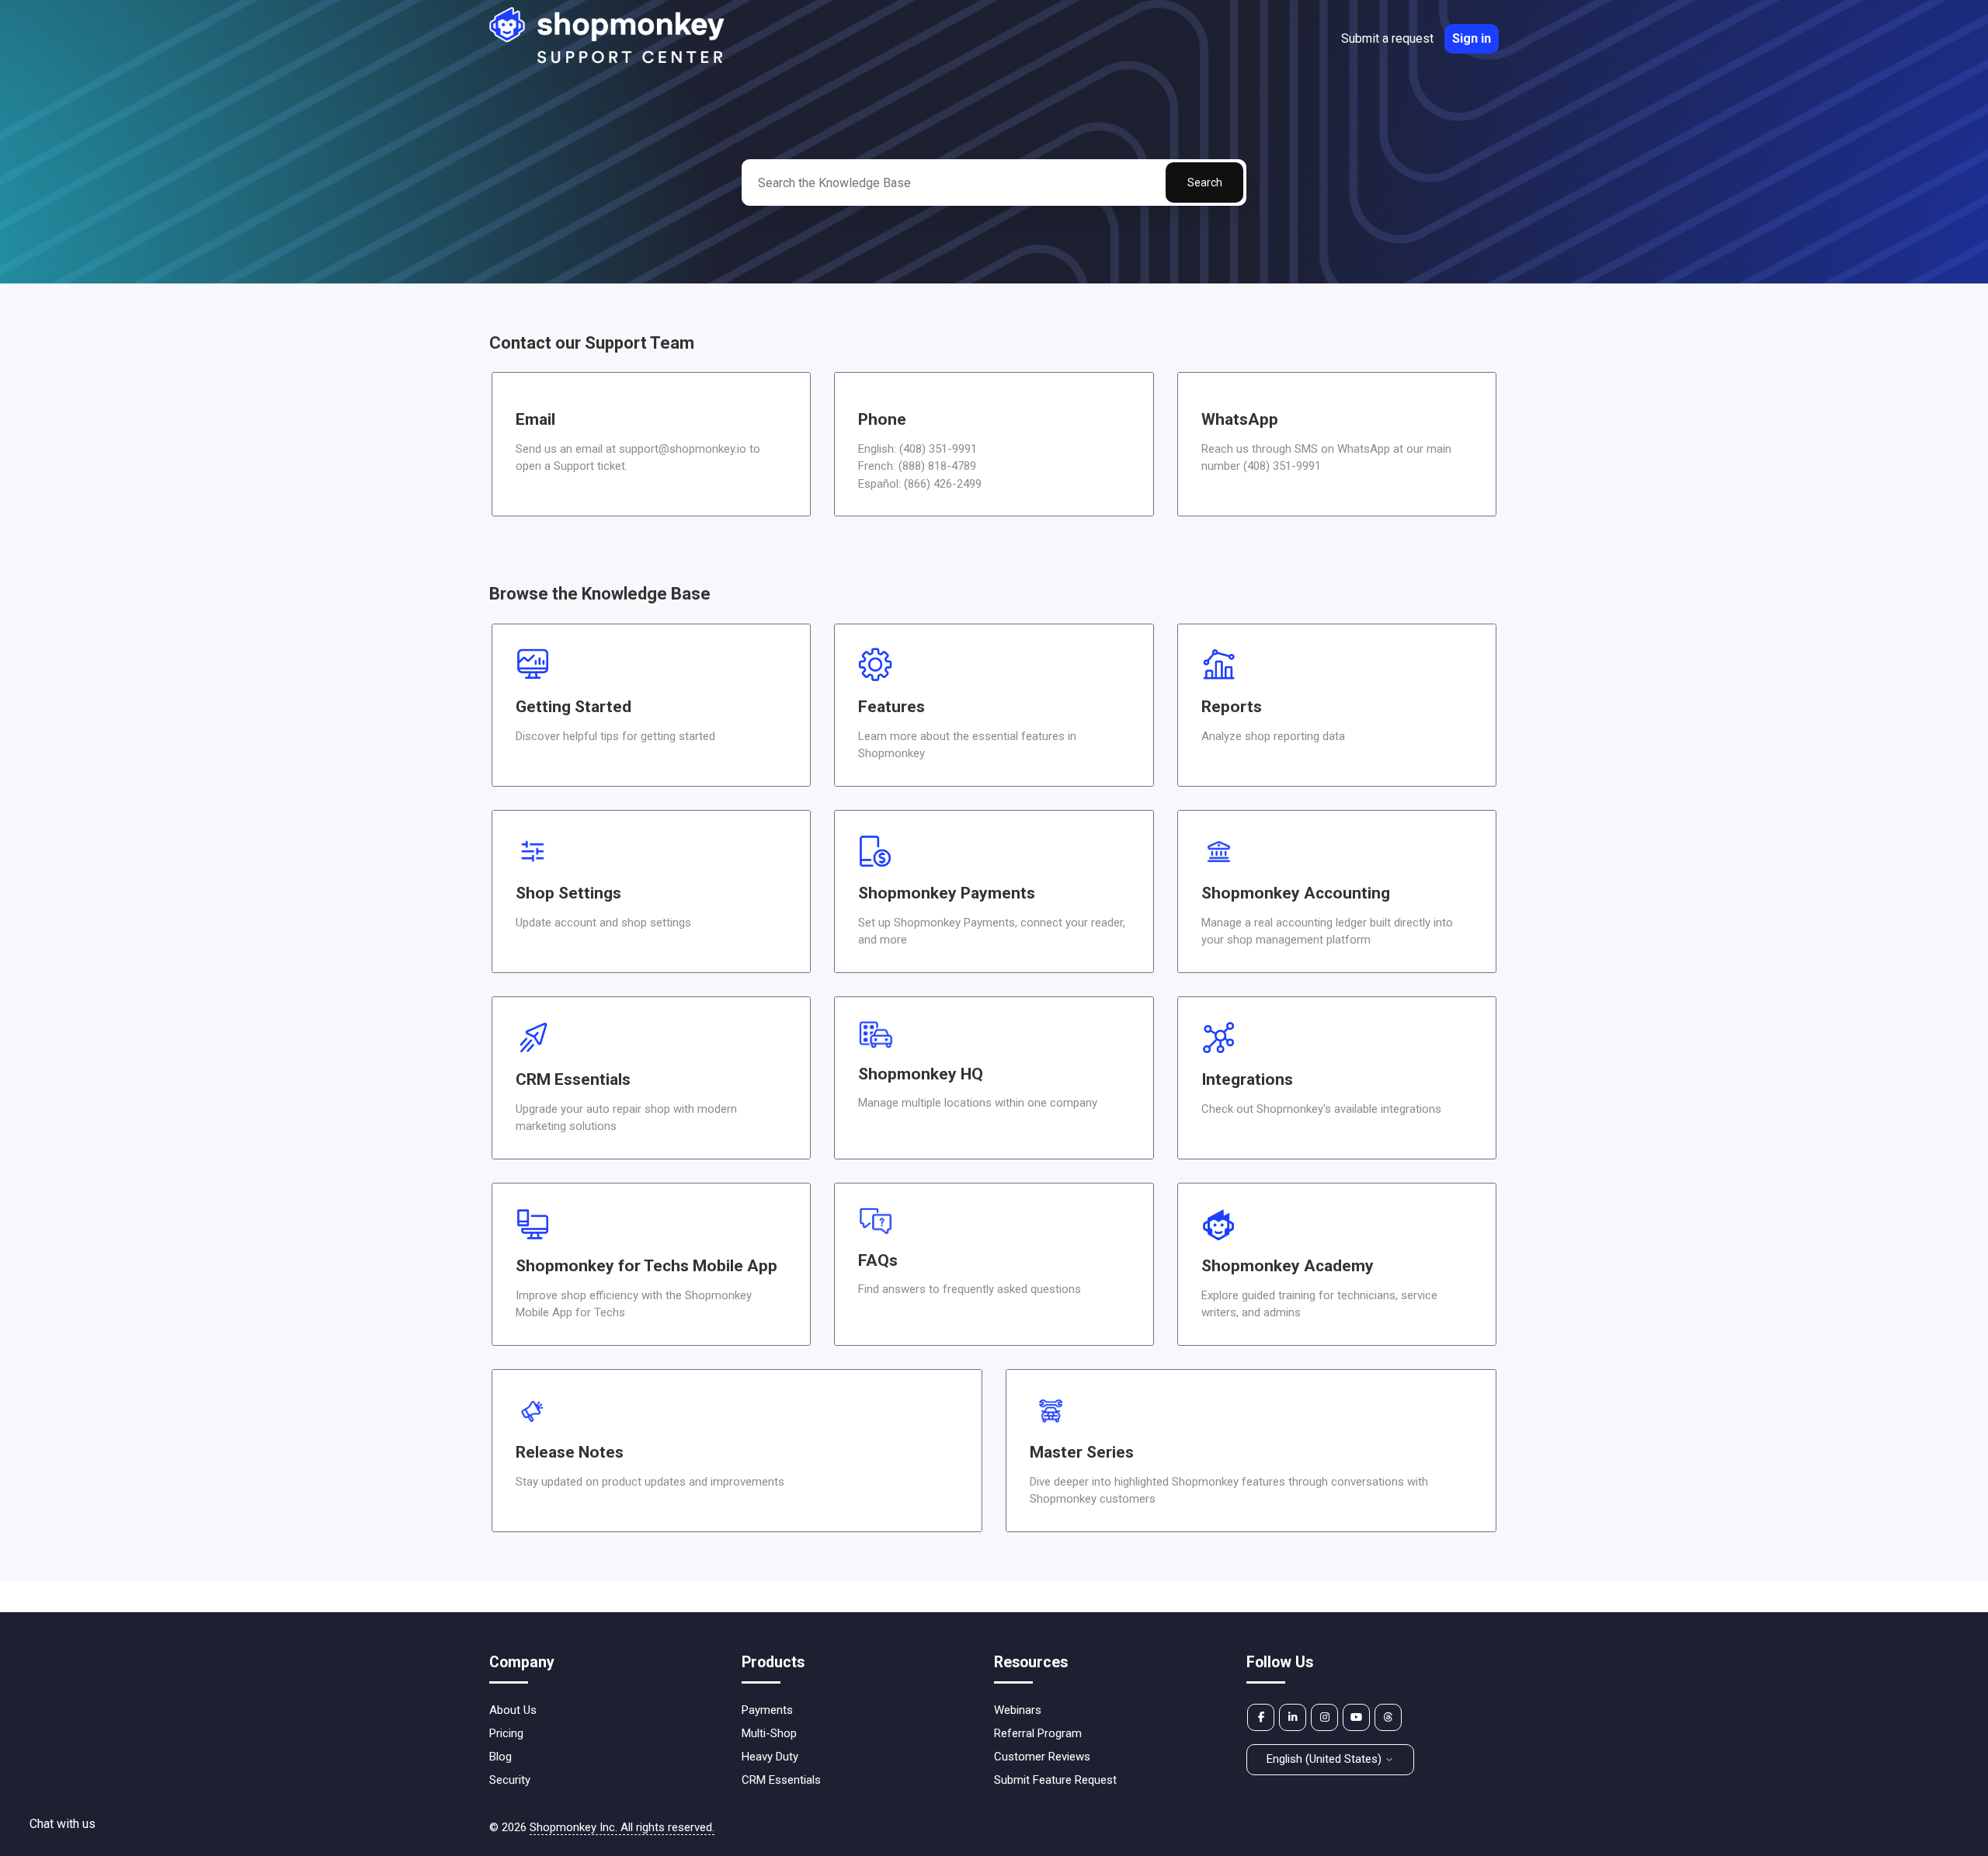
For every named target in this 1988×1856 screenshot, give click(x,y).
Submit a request (1387, 38)
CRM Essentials (781, 1780)
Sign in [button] (1472, 38)
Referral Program (1038, 1733)
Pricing (506, 1733)
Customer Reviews (1042, 1757)
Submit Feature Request (1055, 1780)
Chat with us (63, 1824)
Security (510, 1780)
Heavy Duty (770, 1757)
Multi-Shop (769, 1733)
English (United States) (1326, 1759)
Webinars (1018, 1710)
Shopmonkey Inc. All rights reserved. (622, 1827)
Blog (500, 1757)
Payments (767, 1710)
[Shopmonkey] (608, 61)
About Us (513, 1710)
